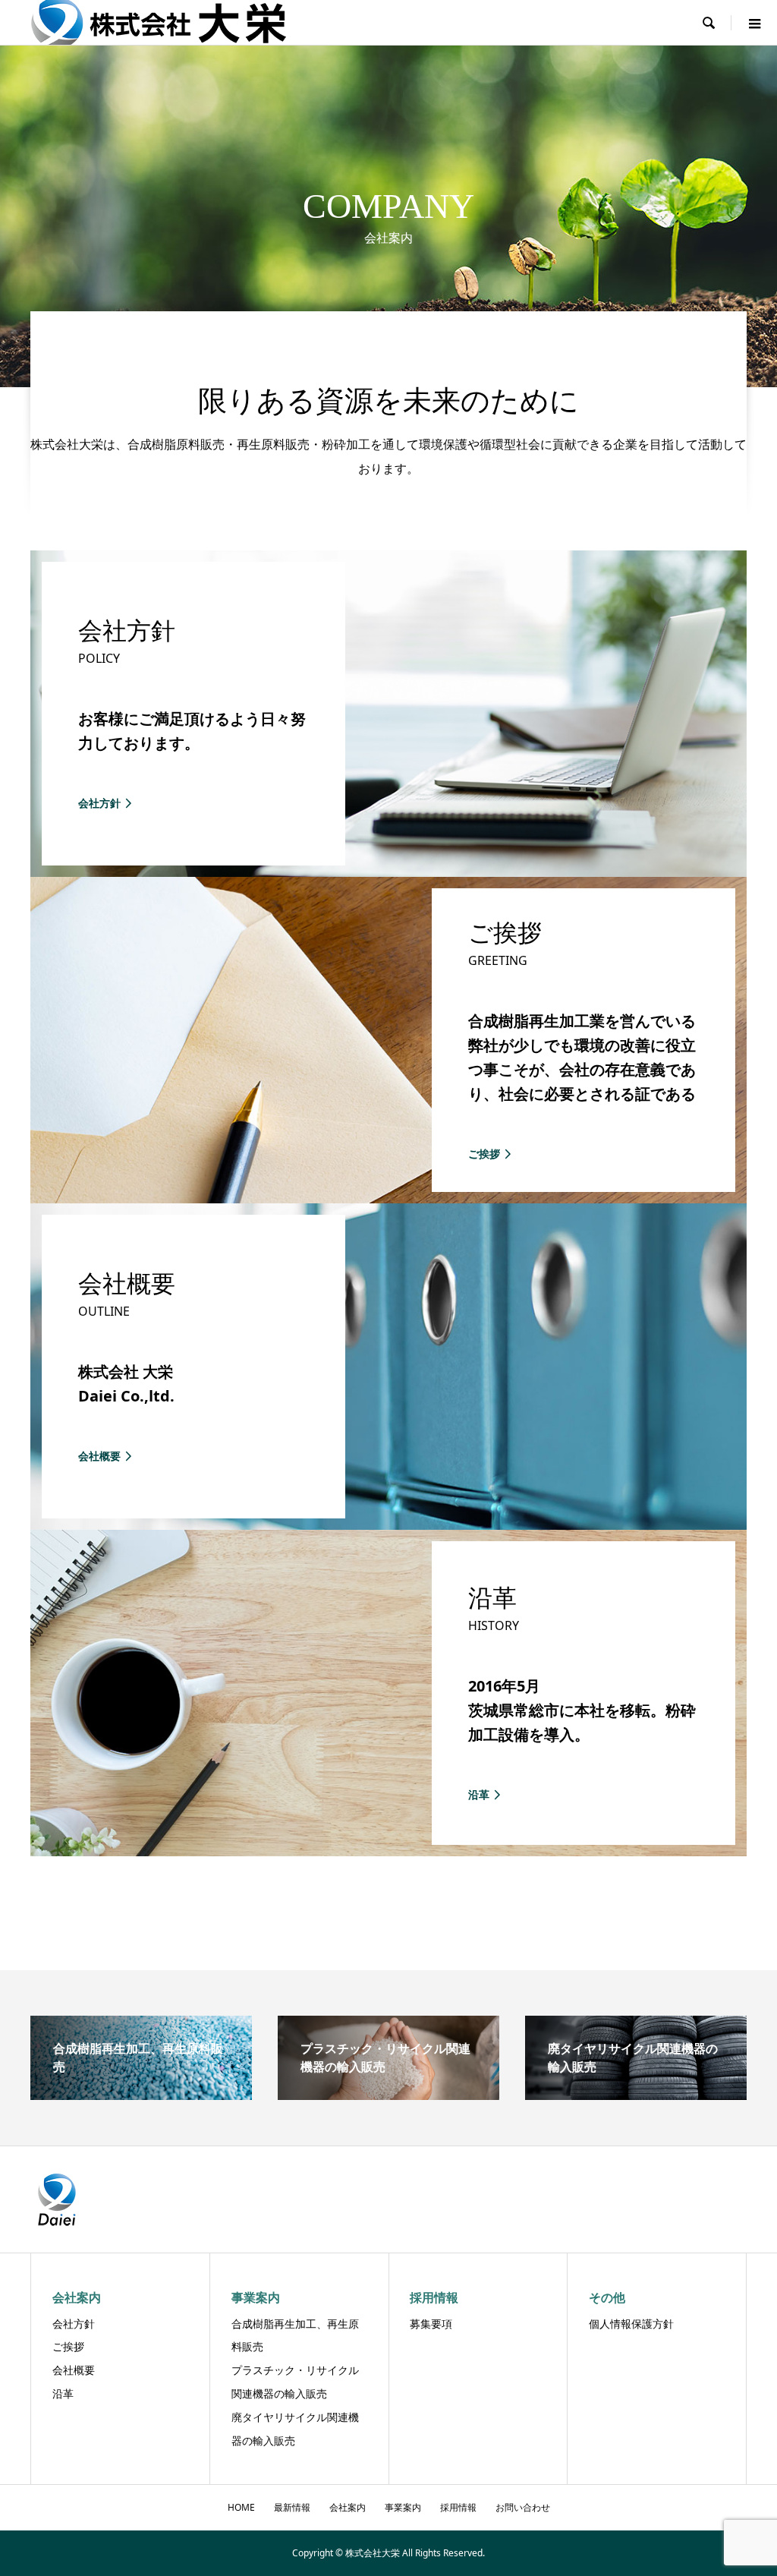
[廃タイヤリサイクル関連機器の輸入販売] (636, 2094)
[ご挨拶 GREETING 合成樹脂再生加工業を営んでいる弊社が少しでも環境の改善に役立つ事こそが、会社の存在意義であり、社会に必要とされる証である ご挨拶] (388, 1197)
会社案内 (348, 2507)
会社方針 (74, 2324)
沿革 (63, 2393)
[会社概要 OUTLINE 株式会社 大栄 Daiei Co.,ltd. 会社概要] (388, 1524)
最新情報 (292, 2507)
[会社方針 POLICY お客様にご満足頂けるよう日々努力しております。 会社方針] (388, 871)
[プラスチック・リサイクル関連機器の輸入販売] (388, 2094)
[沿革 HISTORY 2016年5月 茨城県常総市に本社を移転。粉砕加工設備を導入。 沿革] (388, 1850)
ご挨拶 (68, 2346)
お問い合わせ (523, 2507)
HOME (241, 2507)
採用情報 (458, 2507)
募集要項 (431, 2324)
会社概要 (74, 2370)
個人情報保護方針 (631, 2324)
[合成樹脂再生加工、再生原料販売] (141, 2094)
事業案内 (403, 2507)
